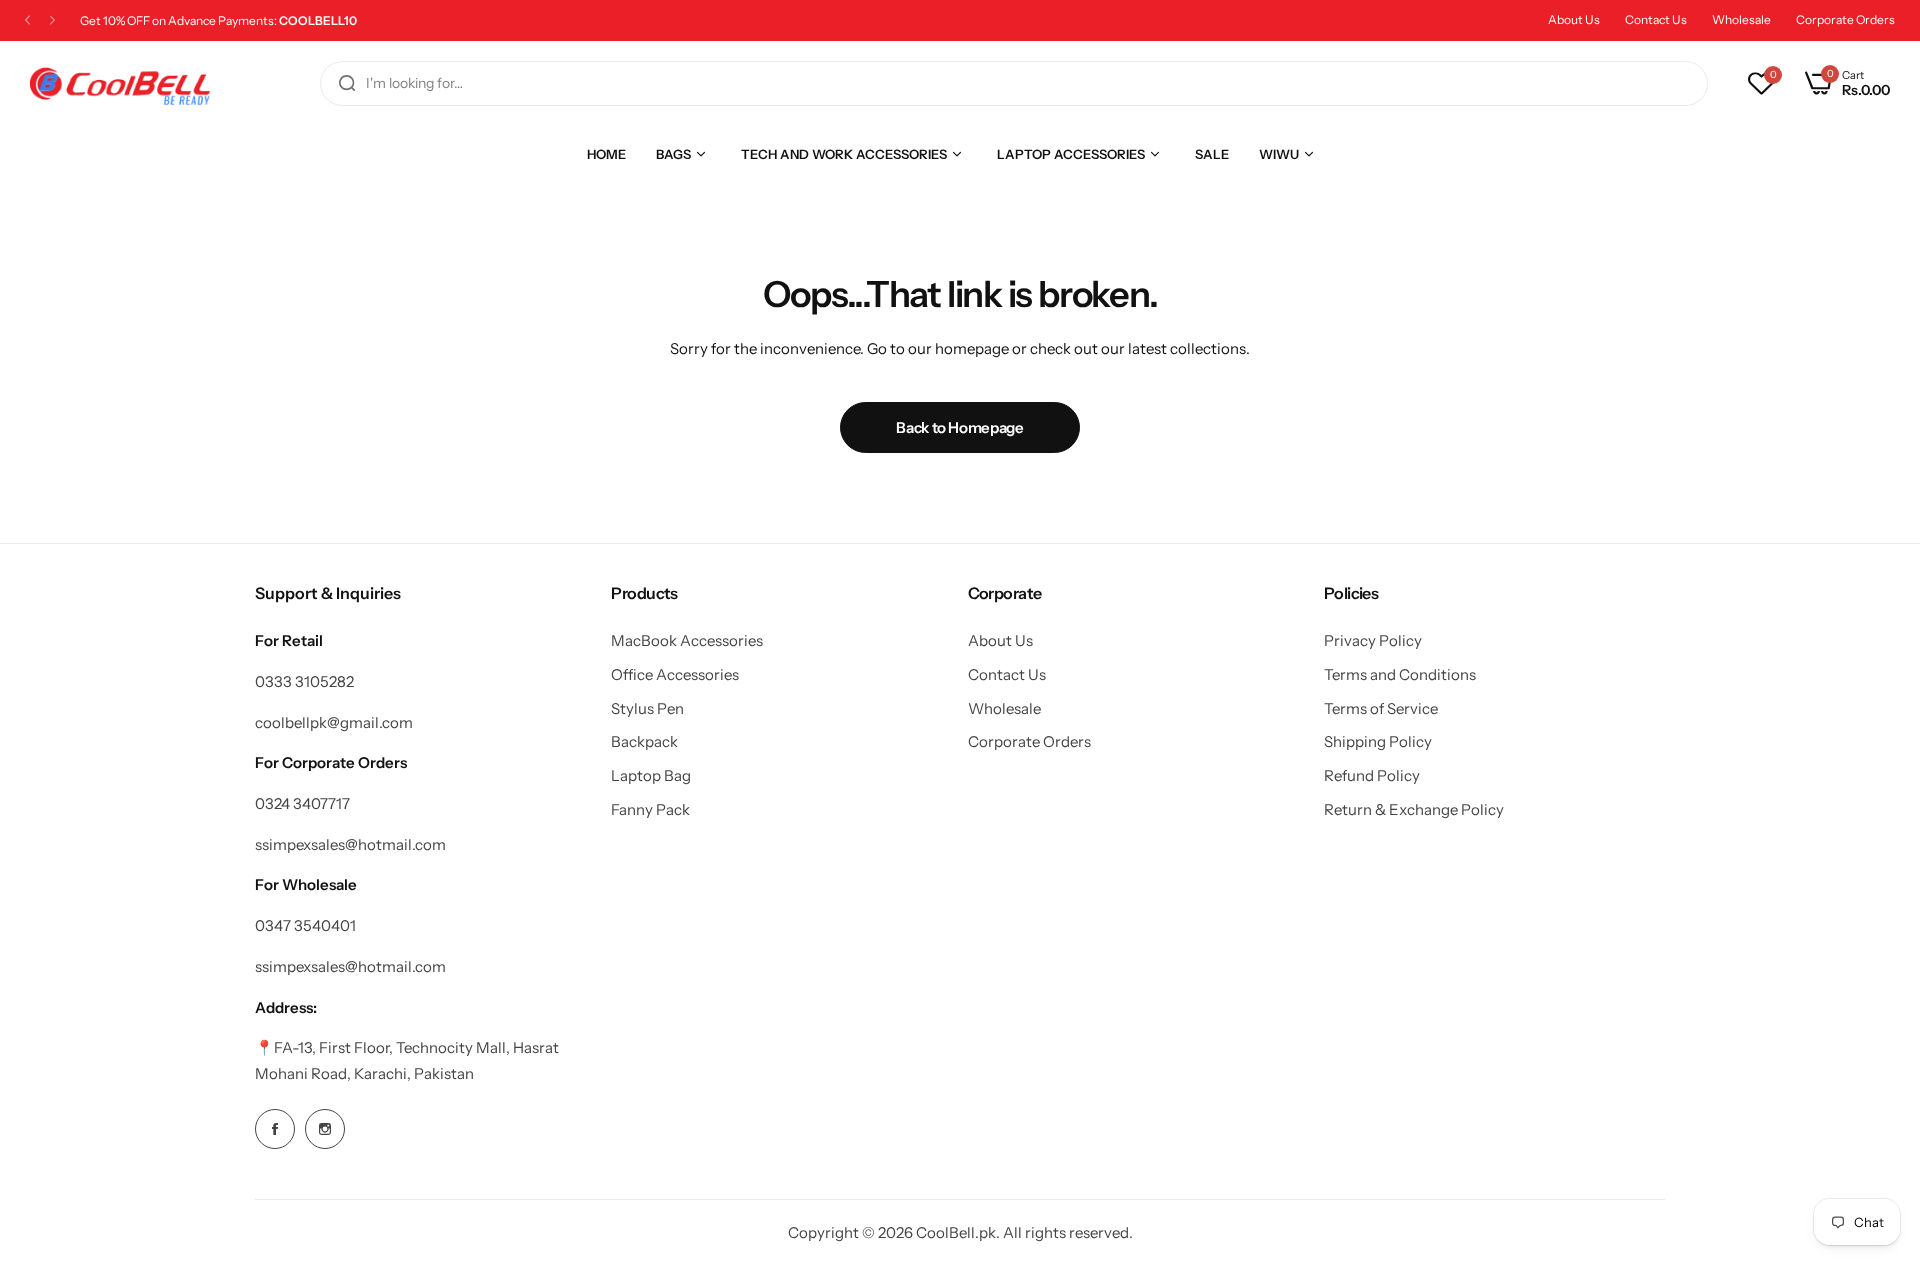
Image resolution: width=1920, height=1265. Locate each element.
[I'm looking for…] (347, 83)
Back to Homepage (959, 427)
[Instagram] (325, 1129)
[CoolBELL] (120, 83)
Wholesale (1741, 19)
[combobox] (1014, 83)
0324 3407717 (302, 803)
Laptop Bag (651, 775)
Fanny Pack (650, 809)
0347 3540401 (305, 925)
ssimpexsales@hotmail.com (350, 844)
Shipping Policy (1378, 741)
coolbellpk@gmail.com (334, 722)
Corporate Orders (1845, 19)
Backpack (644, 741)
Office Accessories (675, 674)
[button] (27, 20)
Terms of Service (1381, 708)
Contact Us (1656, 19)
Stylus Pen (647, 708)
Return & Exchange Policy (1414, 809)
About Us (1574, 19)
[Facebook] (275, 1129)
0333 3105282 (304, 681)
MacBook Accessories (687, 640)
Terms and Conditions (1400, 674)
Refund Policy (1372, 775)
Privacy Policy (1373, 640)
